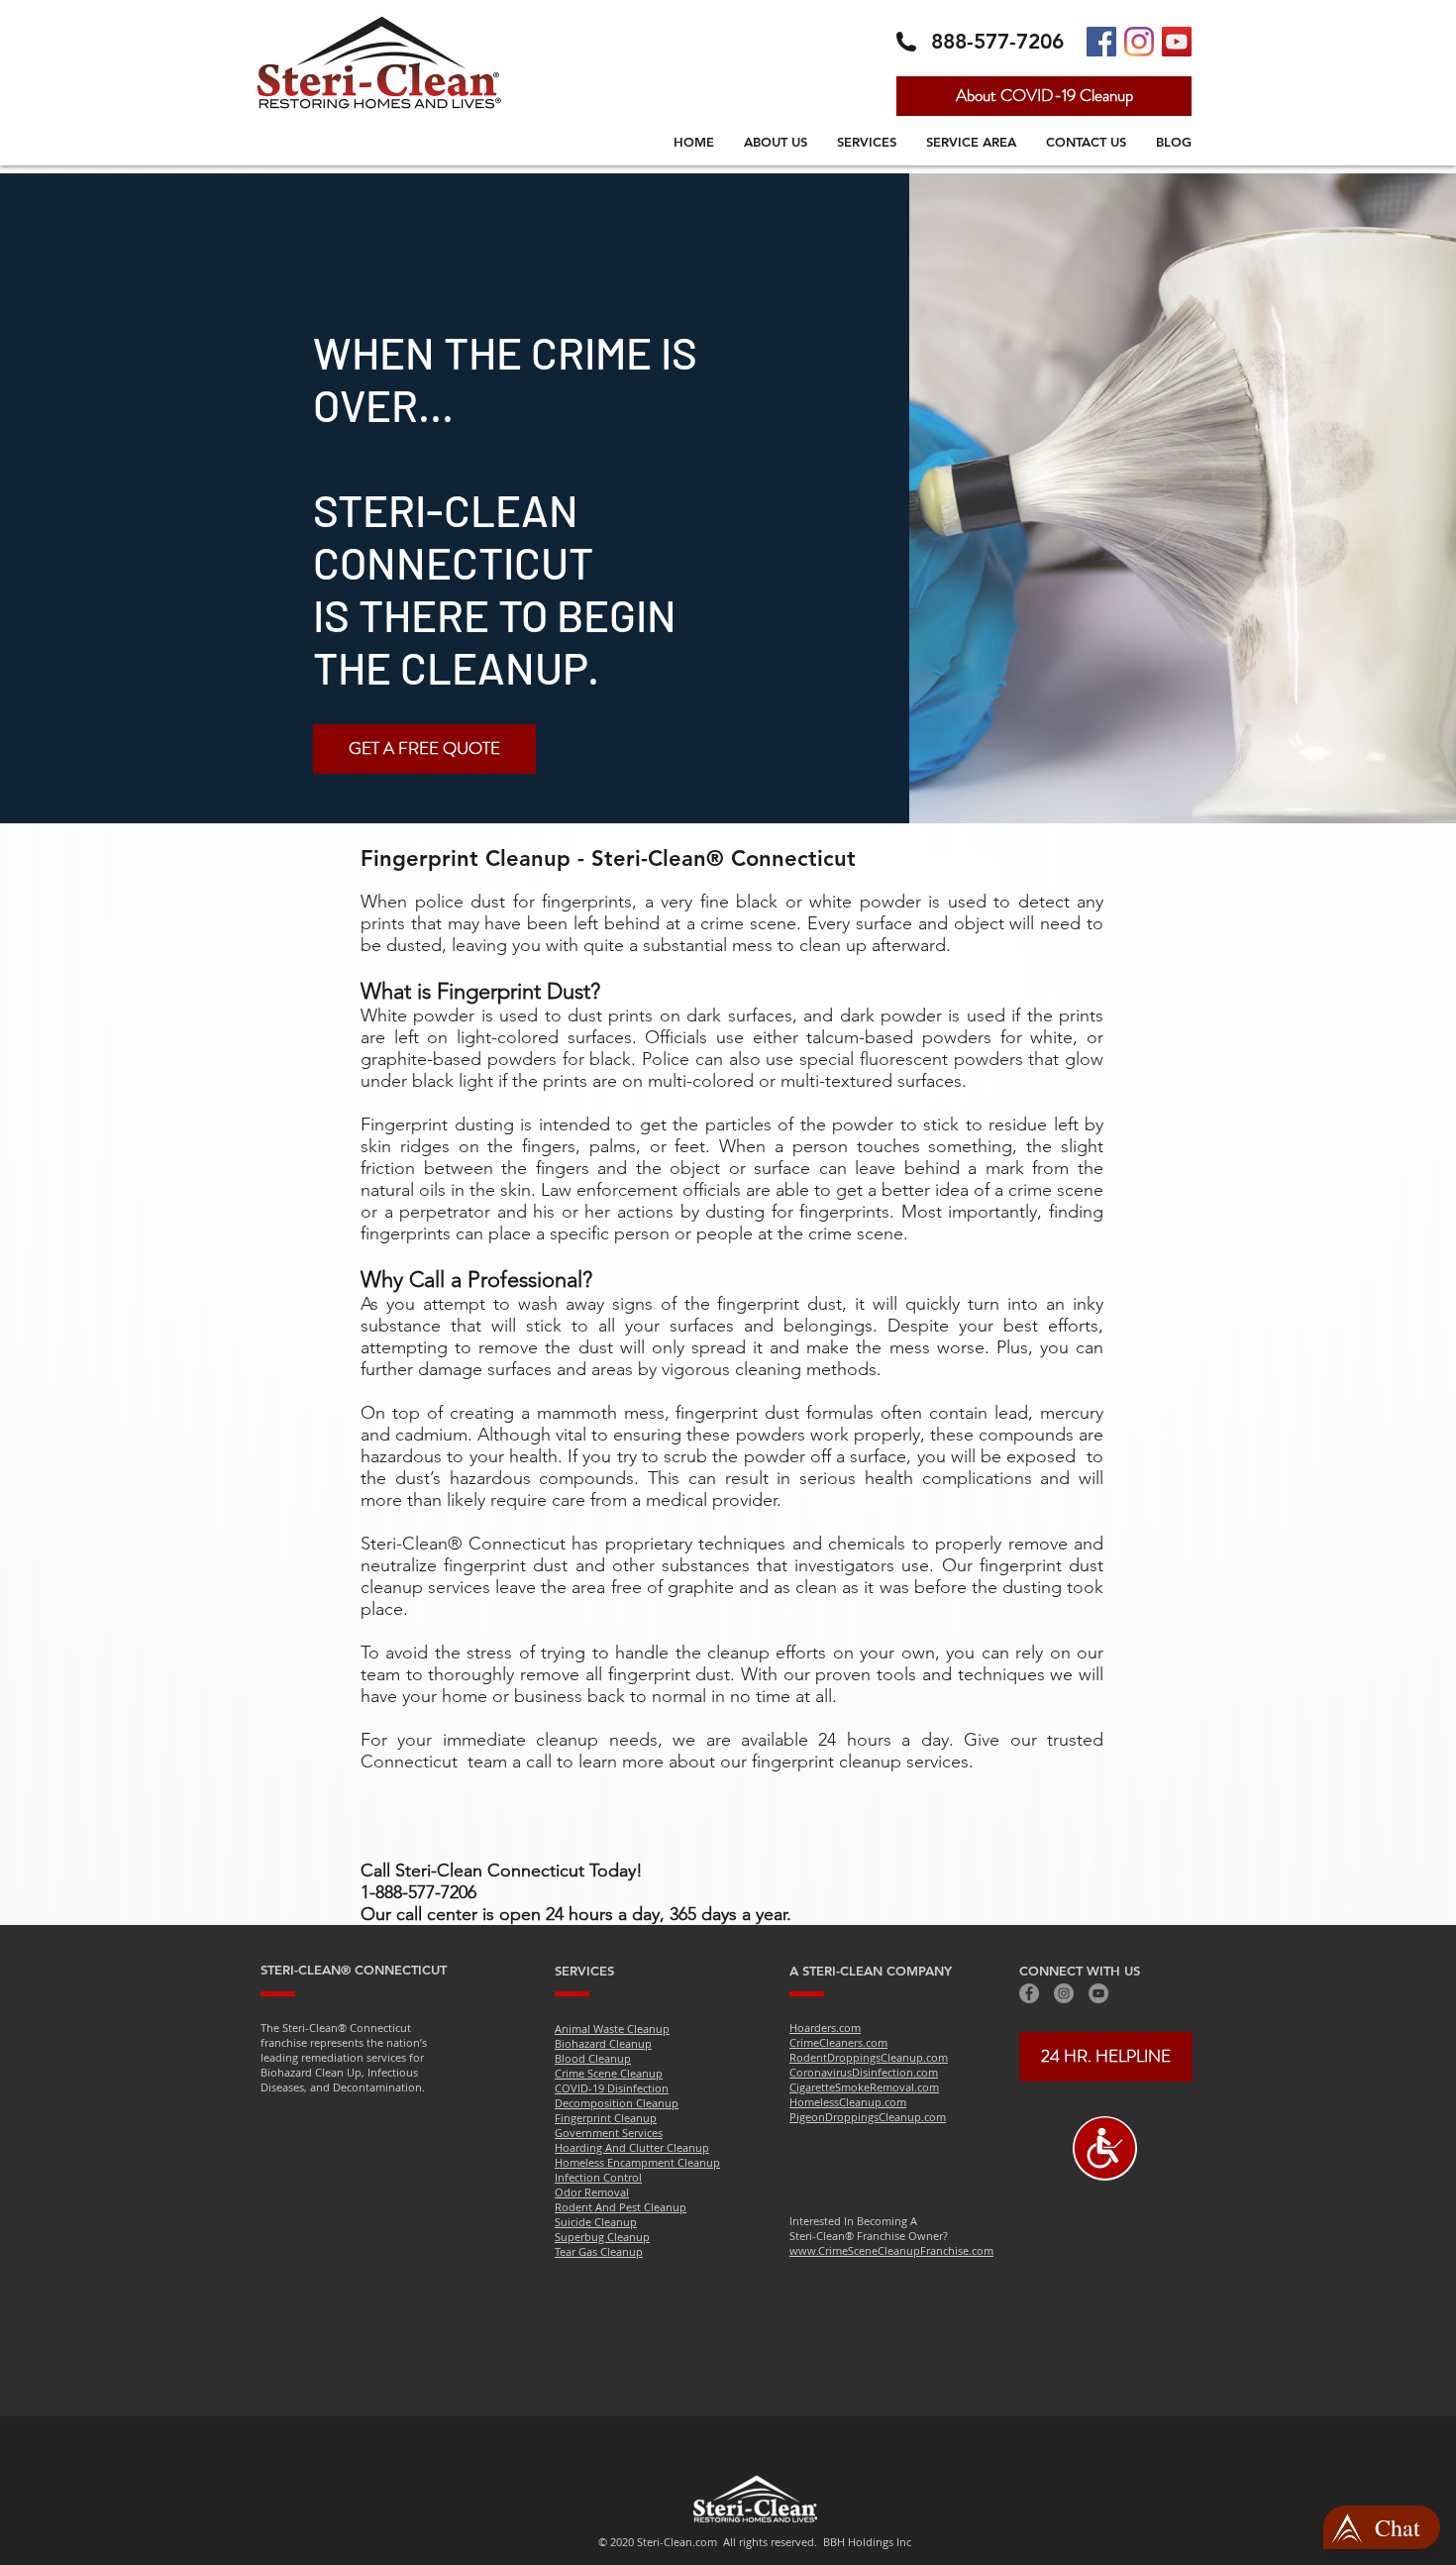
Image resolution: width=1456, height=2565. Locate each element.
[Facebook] (1029, 1993)
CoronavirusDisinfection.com (864, 2072)
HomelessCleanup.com (848, 2102)
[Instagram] (1139, 42)
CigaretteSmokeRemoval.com (864, 2087)
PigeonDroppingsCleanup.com (868, 2117)
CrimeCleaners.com (838, 2042)
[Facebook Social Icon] (1101, 42)
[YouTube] (1098, 1993)
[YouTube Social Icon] (1177, 42)
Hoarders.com (825, 2028)
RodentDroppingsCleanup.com (869, 2057)
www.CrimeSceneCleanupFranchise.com (891, 2250)
